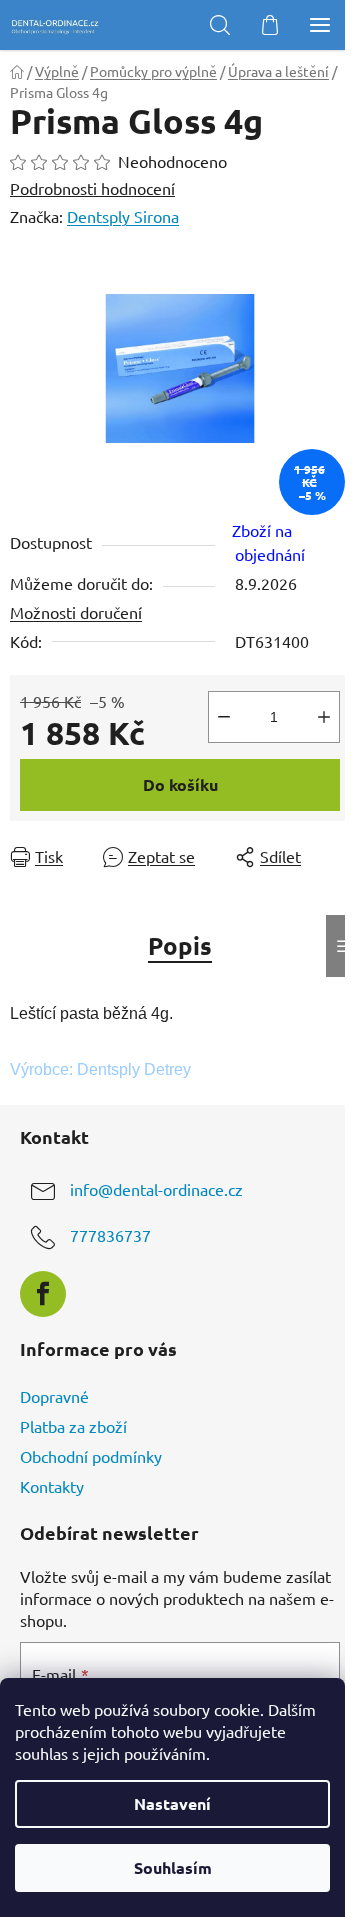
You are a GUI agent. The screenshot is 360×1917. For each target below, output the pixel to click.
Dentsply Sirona (123, 216)
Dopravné (54, 1396)
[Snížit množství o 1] (224, 717)
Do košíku (180, 784)
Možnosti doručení (76, 612)
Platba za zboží (73, 1426)
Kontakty (52, 1486)
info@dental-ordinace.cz (156, 1189)
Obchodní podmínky (91, 1456)
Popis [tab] (180, 945)
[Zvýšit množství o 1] (324, 717)
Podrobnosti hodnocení (92, 188)
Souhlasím (173, 1867)
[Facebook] (43, 1294)
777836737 (110, 1235)
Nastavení (172, 1803)
